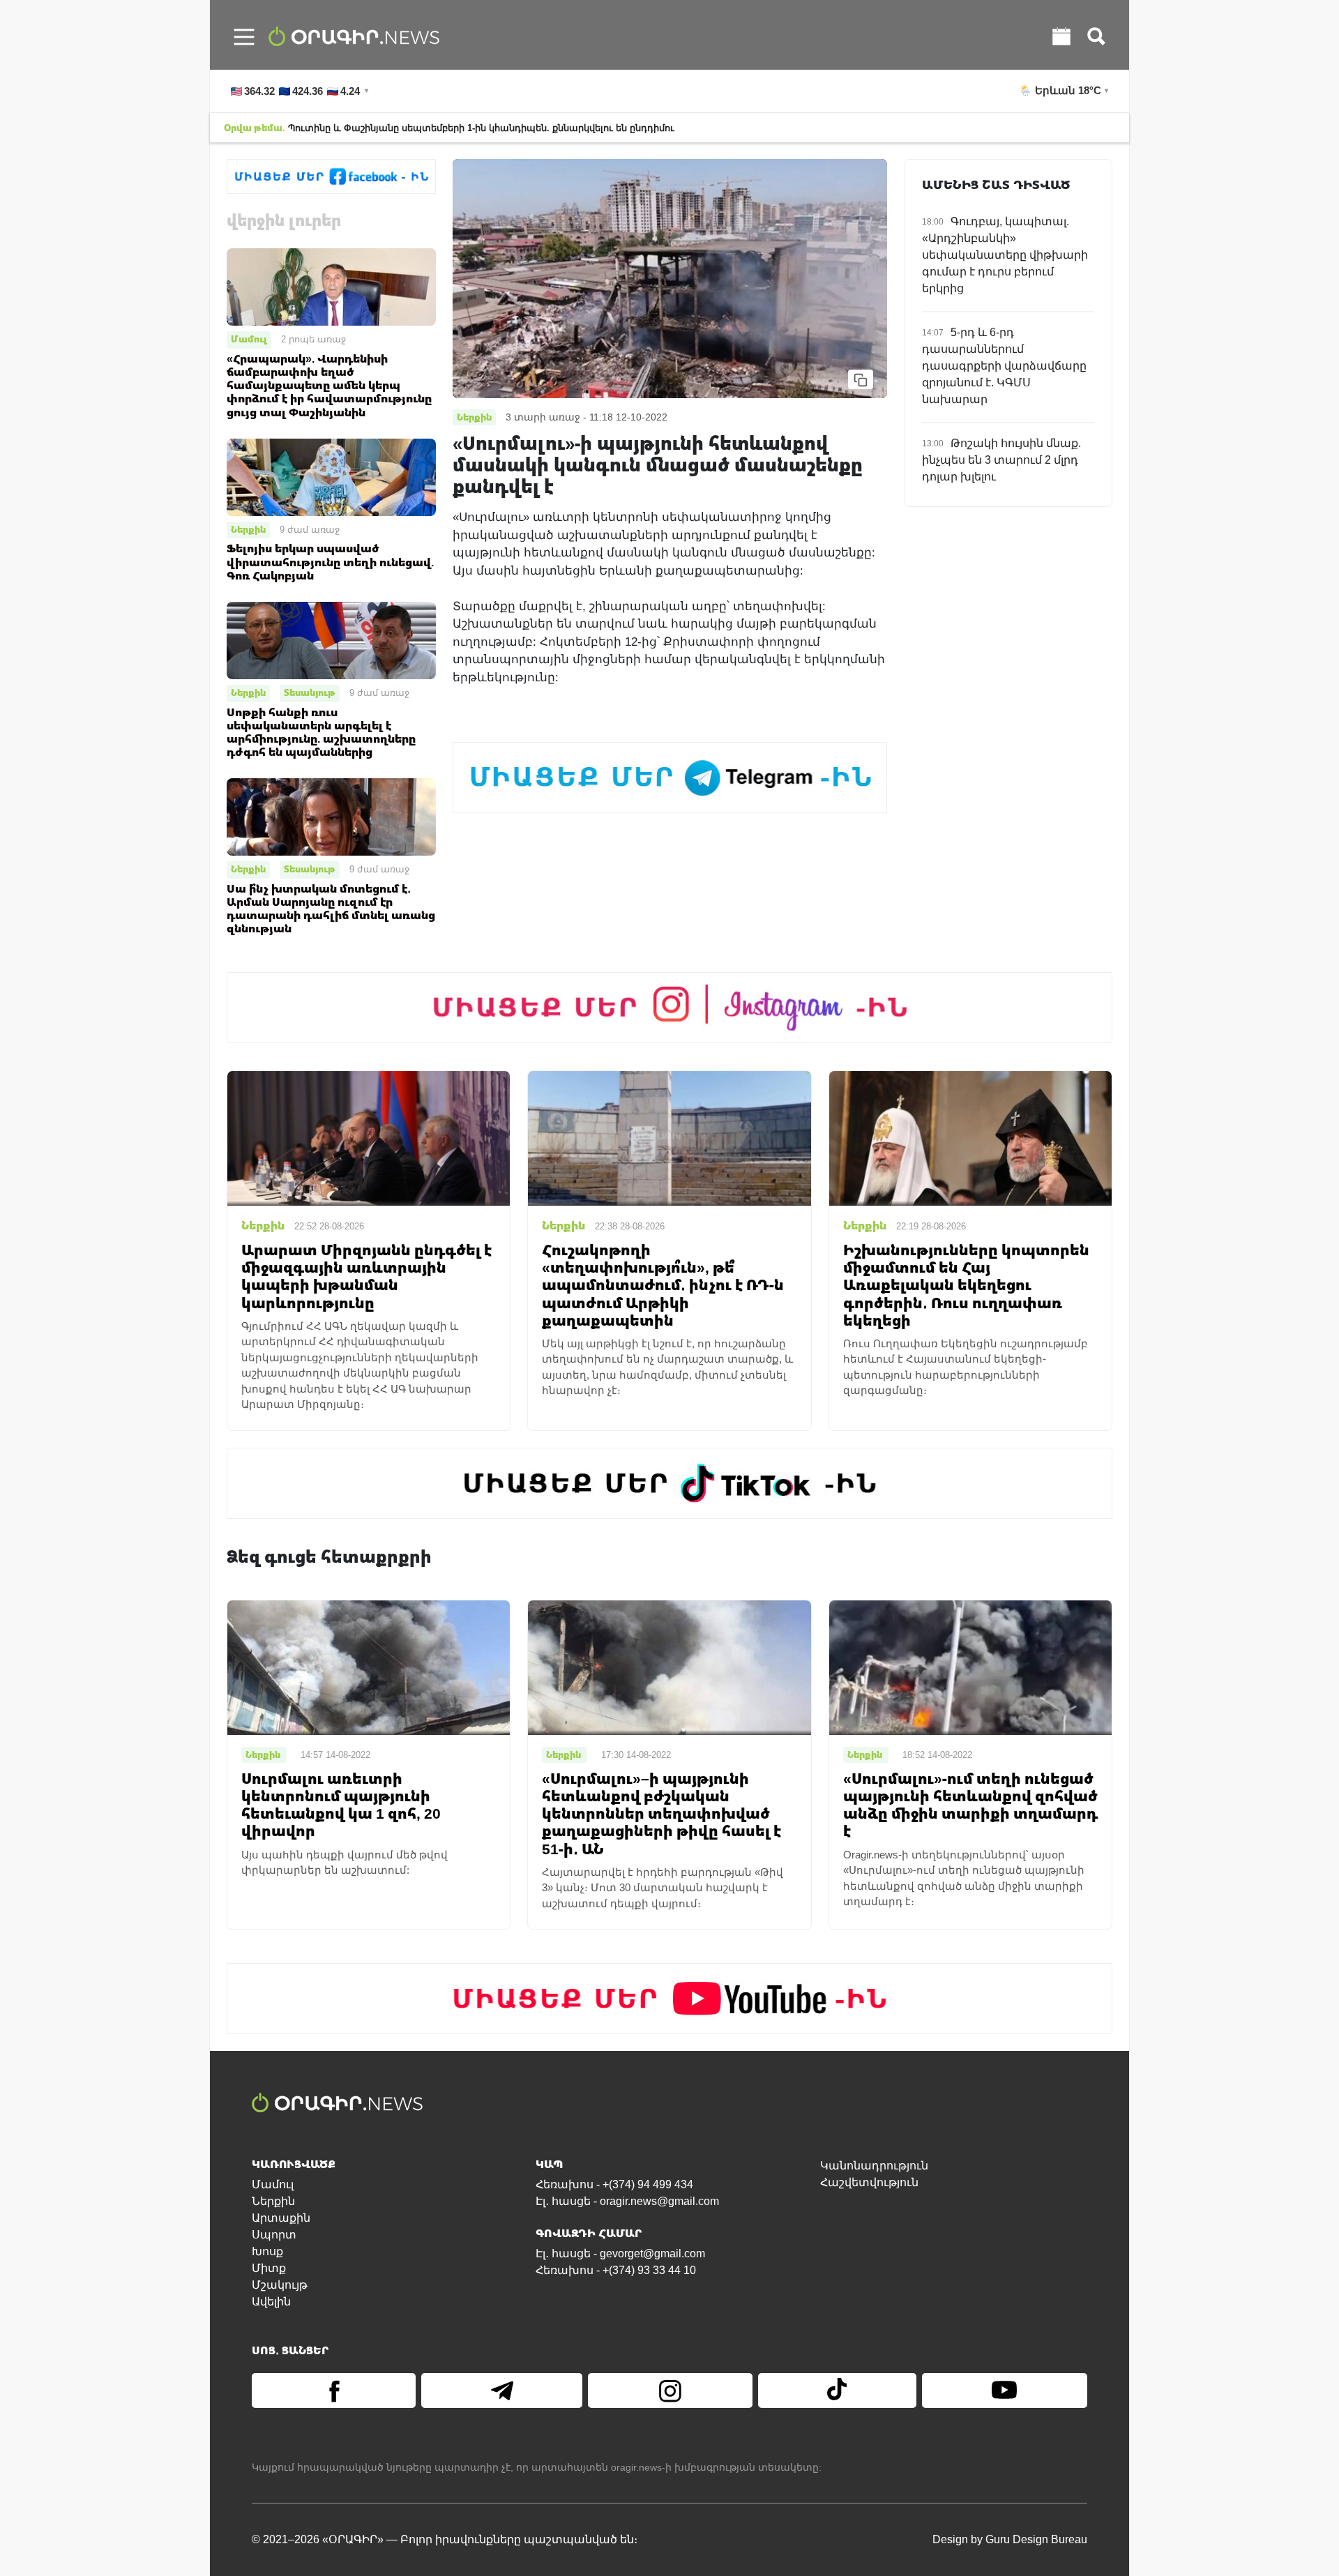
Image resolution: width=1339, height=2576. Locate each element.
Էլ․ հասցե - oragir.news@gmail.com (627, 2201)
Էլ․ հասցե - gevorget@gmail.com (620, 2253)
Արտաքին (281, 2218)
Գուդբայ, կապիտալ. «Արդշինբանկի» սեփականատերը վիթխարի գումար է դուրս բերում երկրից (1005, 255)
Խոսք (267, 2251)
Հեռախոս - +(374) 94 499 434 (614, 2184)
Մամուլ (249, 339)
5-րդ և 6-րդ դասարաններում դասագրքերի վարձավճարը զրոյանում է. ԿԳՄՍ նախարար (1004, 366)
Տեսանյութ (310, 692)
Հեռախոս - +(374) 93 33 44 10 (616, 2270)
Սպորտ (274, 2235)
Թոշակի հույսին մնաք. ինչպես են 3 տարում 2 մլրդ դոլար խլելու (1001, 460)
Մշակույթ (280, 2285)
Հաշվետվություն (869, 2182)
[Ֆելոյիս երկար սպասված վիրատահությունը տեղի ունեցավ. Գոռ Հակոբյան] (331, 477)
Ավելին (271, 2302)
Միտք (269, 2268)
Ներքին (248, 529)
